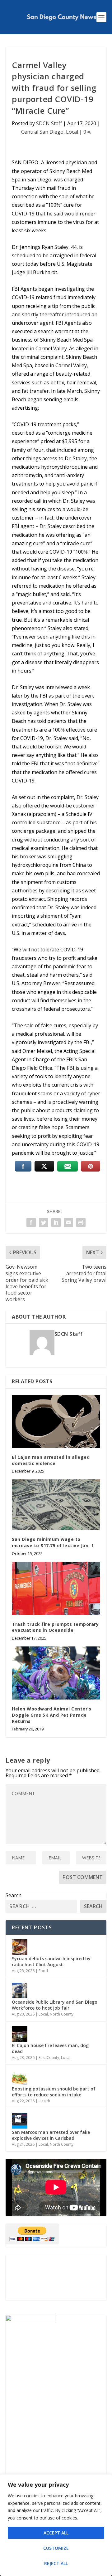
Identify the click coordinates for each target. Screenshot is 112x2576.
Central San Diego (42, 132)
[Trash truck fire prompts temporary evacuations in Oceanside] (56, 1588)
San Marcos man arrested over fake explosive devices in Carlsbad (51, 2135)
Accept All (56, 2533)
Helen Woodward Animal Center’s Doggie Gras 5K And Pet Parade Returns (51, 1715)
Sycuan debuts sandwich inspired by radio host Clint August (51, 1961)
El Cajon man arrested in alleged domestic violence (51, 1460)
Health (44, 2101)
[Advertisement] (56, 2277)
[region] (56, 2525)
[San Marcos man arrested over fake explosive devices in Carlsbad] (20, 2121)
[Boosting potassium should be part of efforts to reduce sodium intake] (20, 2077)
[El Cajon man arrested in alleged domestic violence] (56, 1421)
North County (62, 2014)
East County (49, 2058)
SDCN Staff (49, 123)
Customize (56, 2548)
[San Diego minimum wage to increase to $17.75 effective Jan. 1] (56, 1505)
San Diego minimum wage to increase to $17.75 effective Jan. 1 (53, 1542)
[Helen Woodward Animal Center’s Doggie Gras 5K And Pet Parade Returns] (56, 1673)
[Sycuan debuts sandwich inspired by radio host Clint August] (20, 1947)
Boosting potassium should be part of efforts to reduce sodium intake (54, 2092)
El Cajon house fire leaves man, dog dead (50, 2048)
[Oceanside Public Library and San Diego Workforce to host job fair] (20, 1991)
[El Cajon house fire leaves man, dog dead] (20, 2034)
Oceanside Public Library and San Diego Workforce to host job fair (55, 2005)
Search (14, 1895)
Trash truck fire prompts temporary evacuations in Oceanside (55, 1627)
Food (43, 1971)
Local (72, 132)
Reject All (56, 2563)
